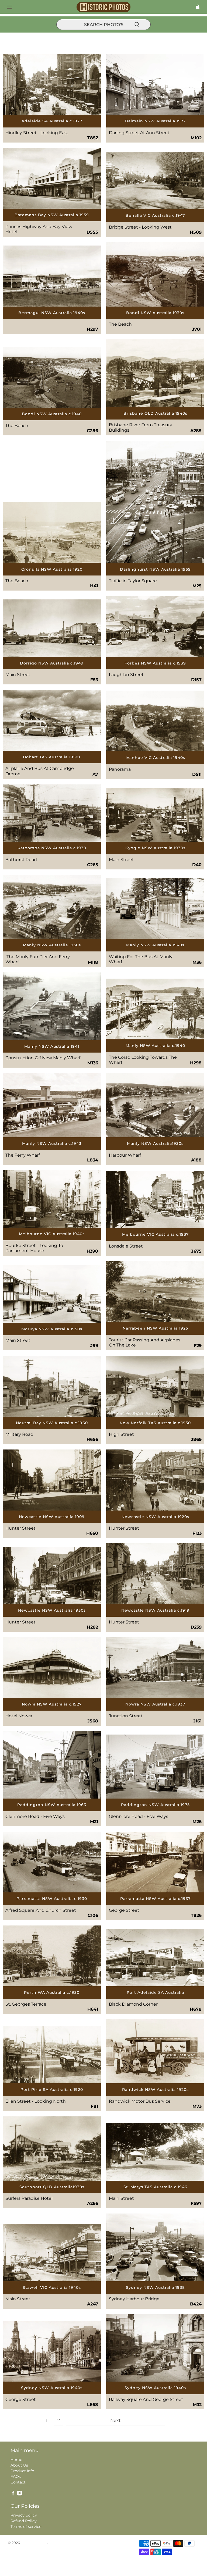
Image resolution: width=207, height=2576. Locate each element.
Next (115, 2420)
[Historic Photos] (103, 7)
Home (16, 2460)
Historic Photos (34, 2543)
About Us (19, 2465)
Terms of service (26, 2527)
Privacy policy (24, 2515)
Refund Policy (24, 2521)
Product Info (22, 2471)
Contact (18, 2482)
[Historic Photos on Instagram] (20, 2494)
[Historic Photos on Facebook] (13, 2494)
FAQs (16, 2476)
